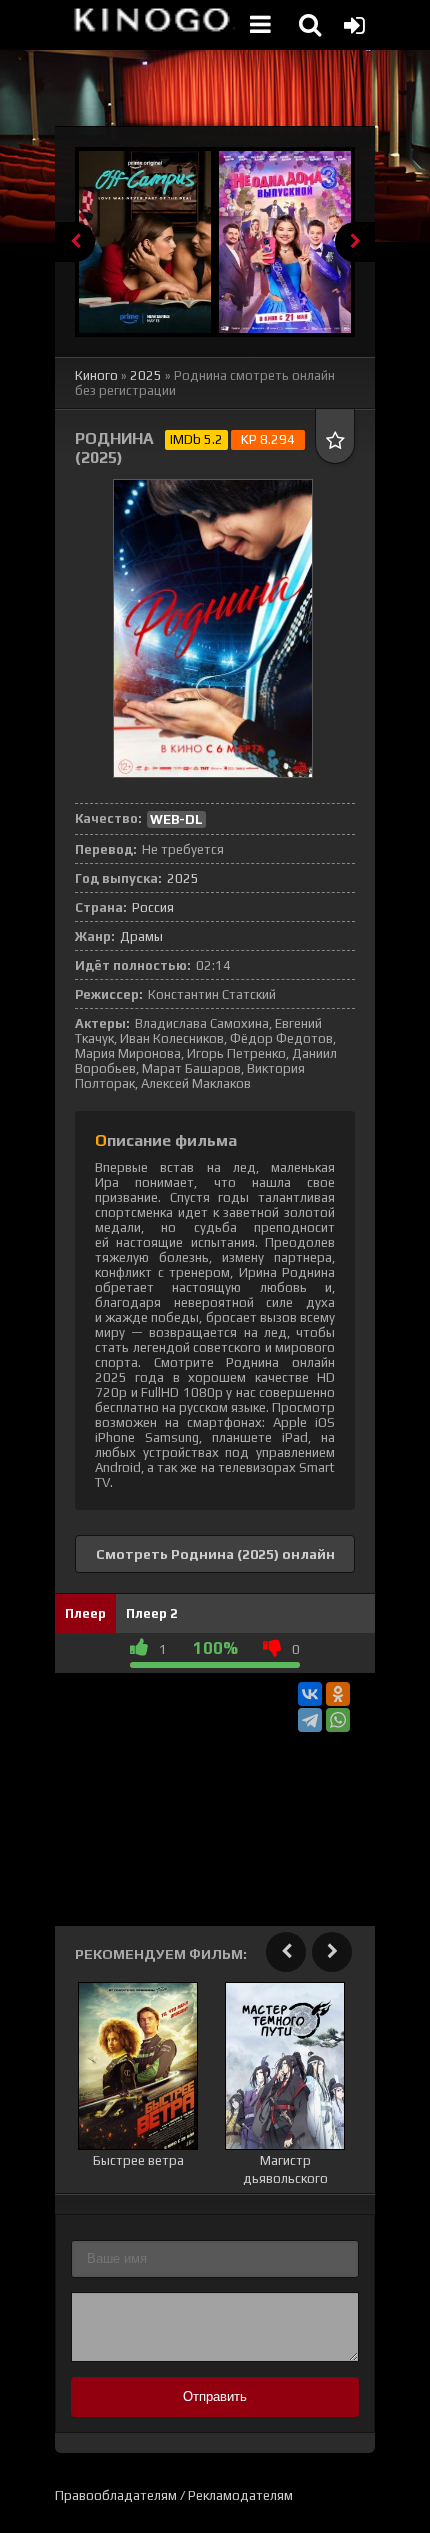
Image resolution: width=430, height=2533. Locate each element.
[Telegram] (310, 1720)
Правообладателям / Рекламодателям (174, 2495)
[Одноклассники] (338, 1694)
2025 (146, 375)
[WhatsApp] (338, 1720)
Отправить (215, 2396)
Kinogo (150, 25)
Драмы (141, 936)
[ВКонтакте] (310, 1694)
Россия (153, 907)
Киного (96, 375)
